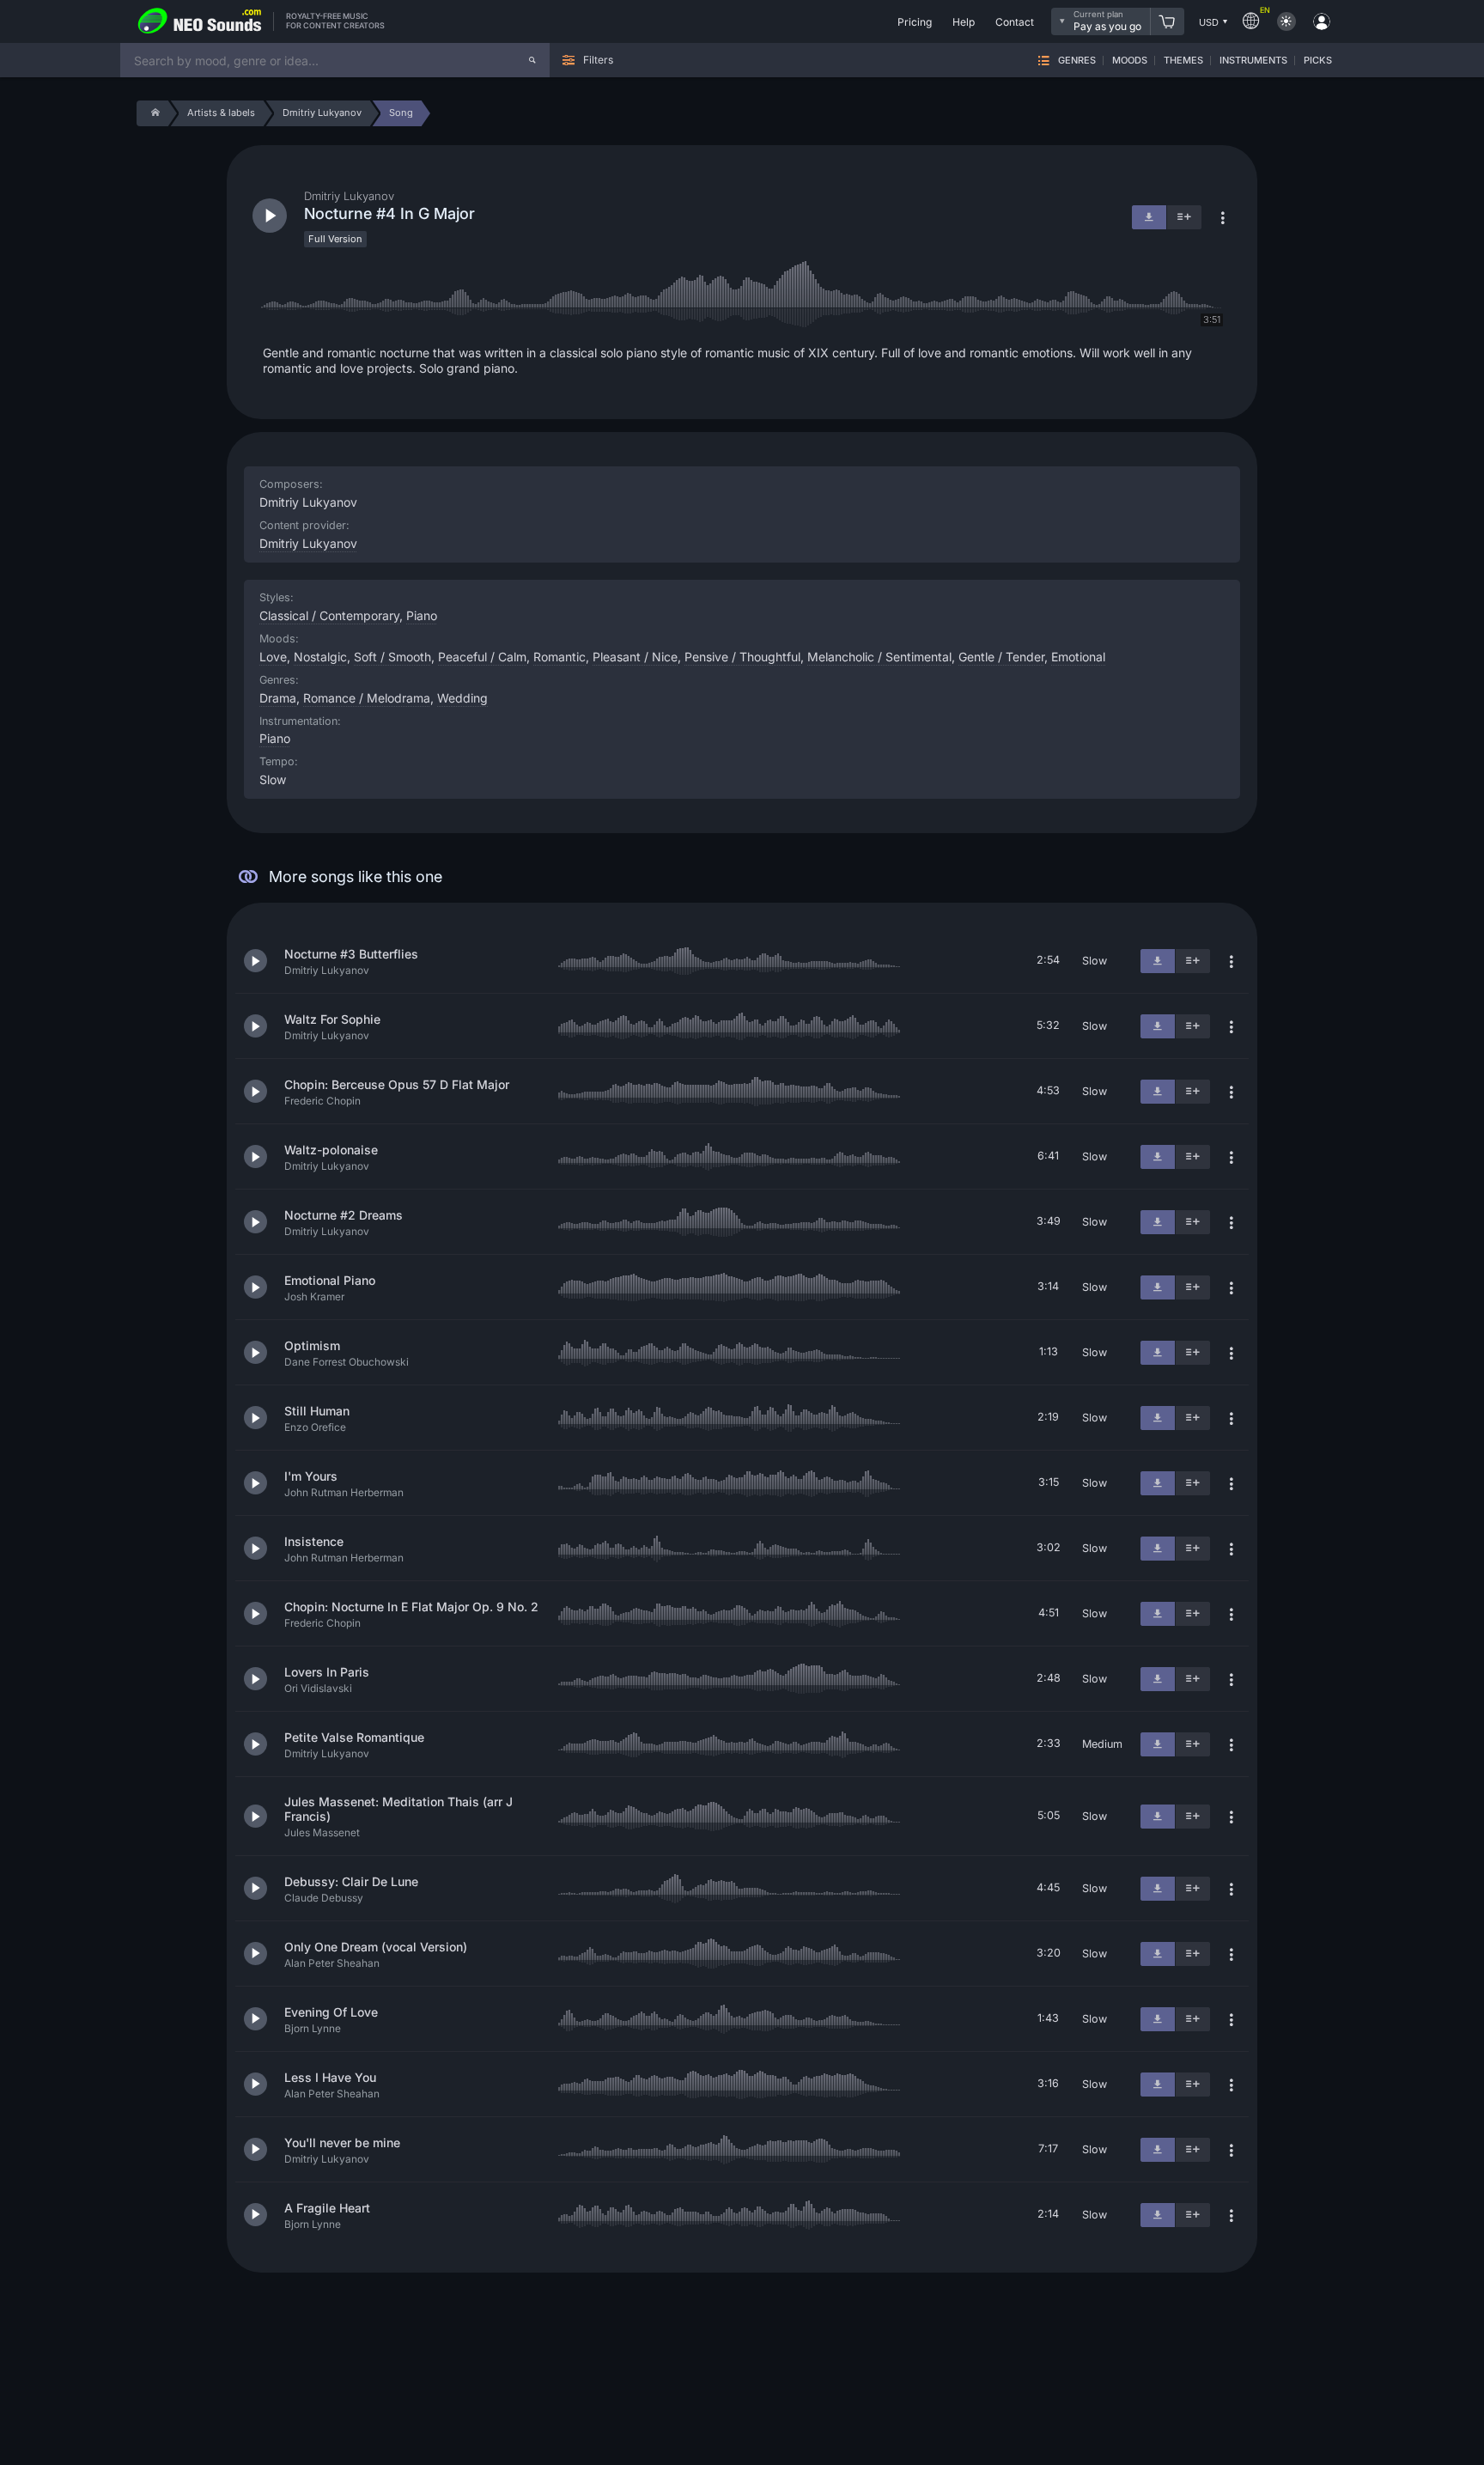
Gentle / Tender (1001, 657)
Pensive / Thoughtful (742, 657)
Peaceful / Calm (482, 657)
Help (964, 22)
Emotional (1078, 657)
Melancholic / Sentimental (879, 657)
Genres (1077, 61)
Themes (1183, 61)
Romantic (560, 657)
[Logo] (200, 21)
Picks (1318, 61)
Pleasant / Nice (635, 657)
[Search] (532, 60)
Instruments (1253, 61)
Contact (1015, 22)
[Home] (152, 113)
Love (273, 657)
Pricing (915, 22)
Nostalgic (320, 657)
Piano (275, 738)
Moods (1130, 61)
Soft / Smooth (392, 657)
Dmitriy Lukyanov (308, 543)
